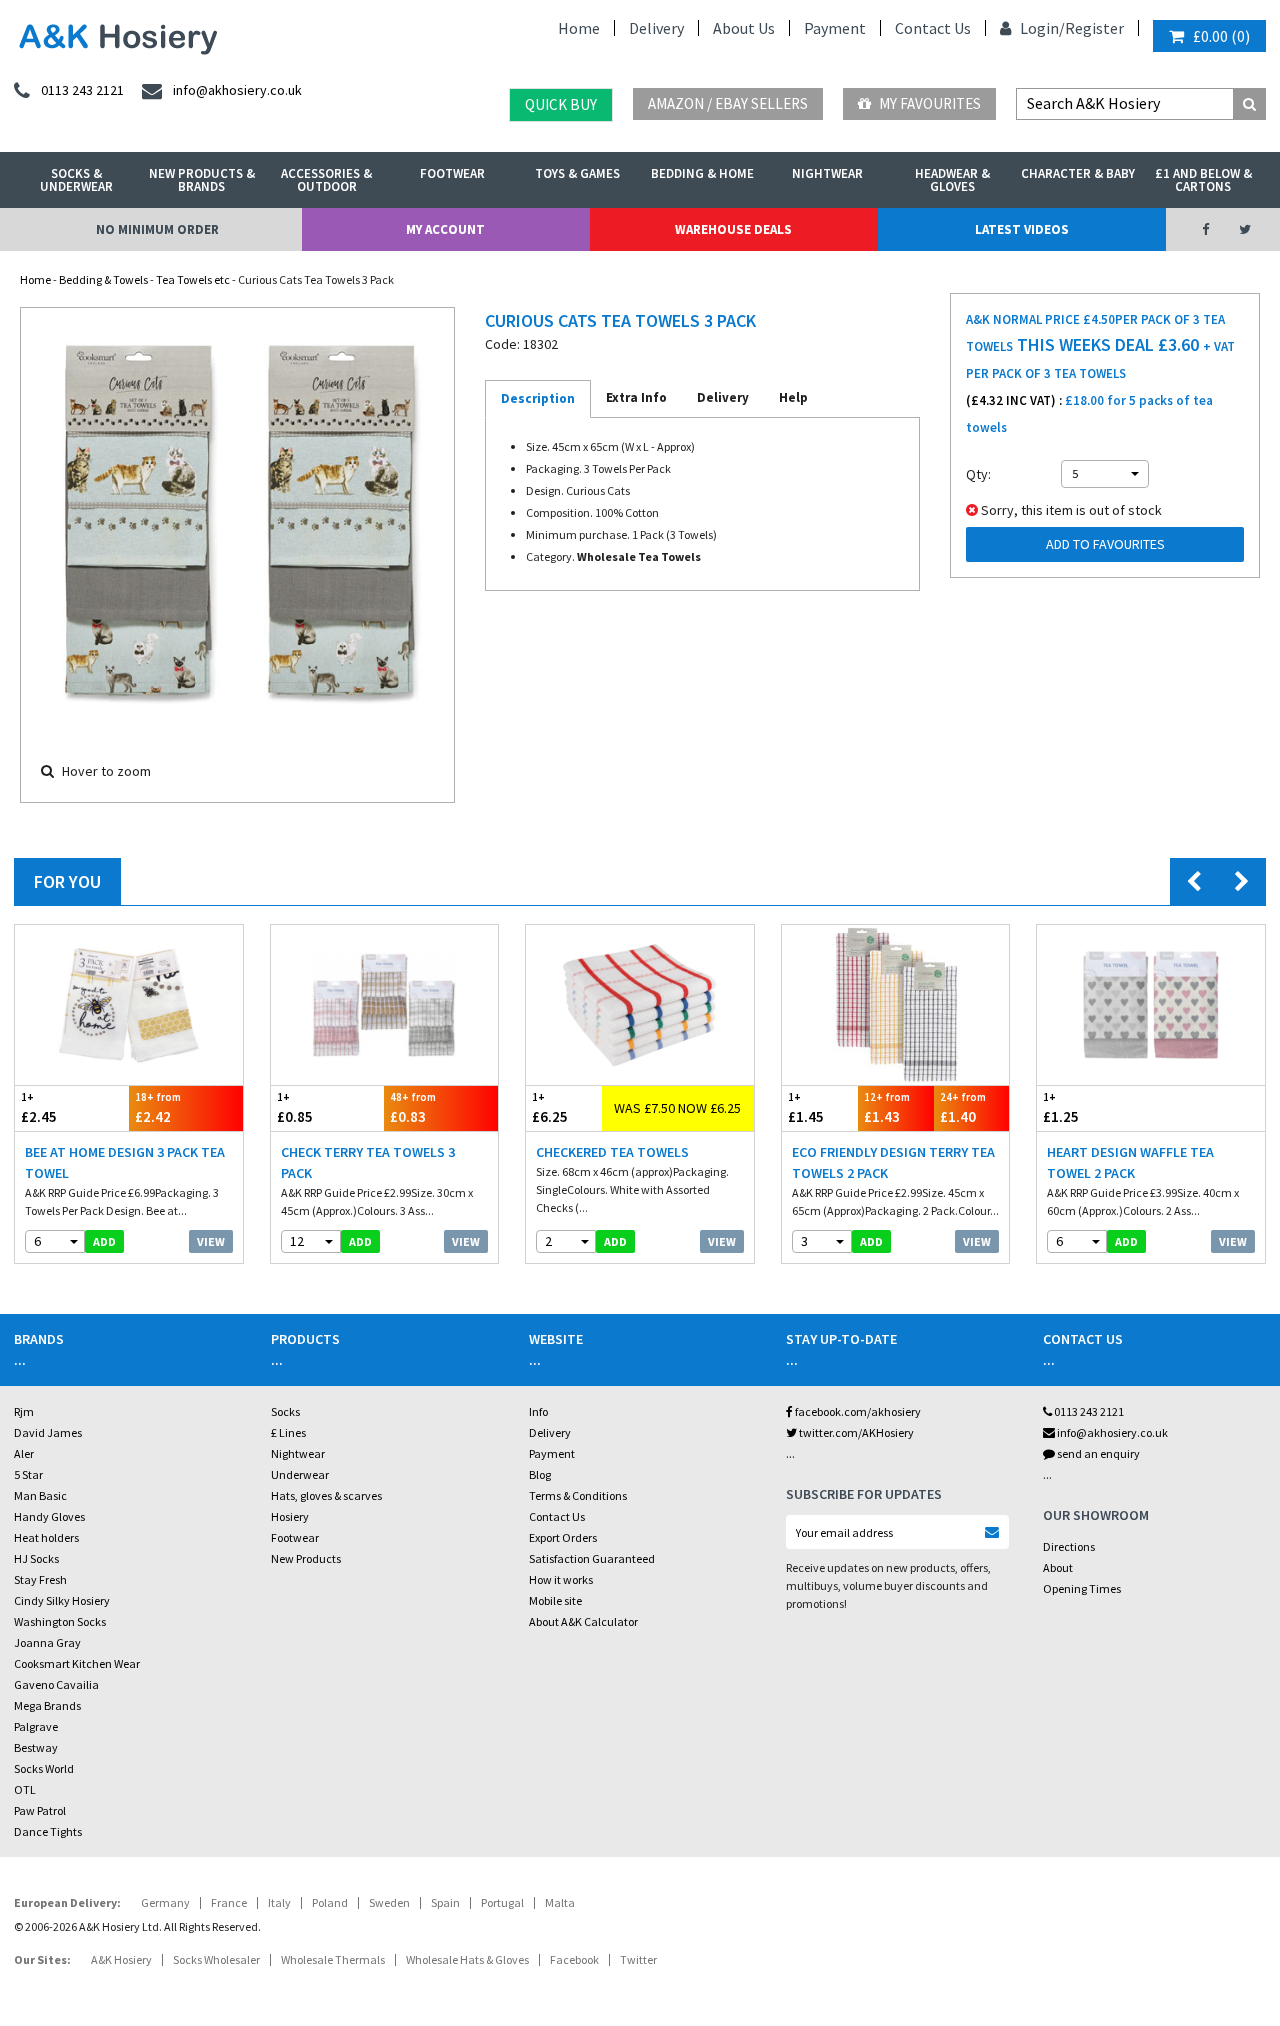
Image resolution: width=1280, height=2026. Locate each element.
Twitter (638, 1959)
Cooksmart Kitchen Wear (77, 1663)
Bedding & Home (702, 173)
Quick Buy (561, 104)
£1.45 (806, 1108)
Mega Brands (47, 1705)
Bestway (36, 1747)
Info (538, 1411)
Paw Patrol (40, 1810)
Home (579, 28)
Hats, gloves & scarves (326, 1495)
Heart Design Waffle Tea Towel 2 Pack (1130, 1162)
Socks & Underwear (76, 180)
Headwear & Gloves (952, 180)
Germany (165, 1902)
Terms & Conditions (578, 1495)
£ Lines (288, 1432)
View (211, 1241)
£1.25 (1061, 1108)
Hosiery (290, 1516)
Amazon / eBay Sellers (728, 103)
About (1058, 1567)
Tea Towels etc (193, 279)
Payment (835, 28)
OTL (25, 1789)
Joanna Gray (47, 1642)
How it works (561, 1579)
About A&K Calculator (583, 1621)
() (1221, 36)
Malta (560, 1902)
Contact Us (933, 28)
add (104, 1241)
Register (1094, 28)
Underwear (300, 1474)
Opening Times (1082, 1588)
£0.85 (295, 1108)
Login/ (1041, 28)
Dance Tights (48, 1831)
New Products (306, 1558)
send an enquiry (1097, 1453)
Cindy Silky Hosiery (62, 1600)
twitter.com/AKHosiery (855, 1432)
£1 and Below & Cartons (1203, 180)
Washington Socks (60, 1621)
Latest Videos (1022, 229)
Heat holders (46, 1537)
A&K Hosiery (121, 1959)
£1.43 (887, 1108)
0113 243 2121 (1088, 1411)
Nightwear (827, 173)
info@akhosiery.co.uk (1112, 1432)
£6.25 (550, 1108)
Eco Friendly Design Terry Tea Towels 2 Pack (893, 1162)
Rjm (24, 1411)
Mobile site (555, 1600)
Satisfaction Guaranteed (592, 1558)
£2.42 (158, 1108)
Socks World (44, 1768)
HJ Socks (36, 1558)
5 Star (28, 1474)
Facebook (574, 1959)
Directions (1069, 1546)
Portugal (502, 1902)
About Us (744, 28)
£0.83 (413, 1108)
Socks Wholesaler (216, 1959)
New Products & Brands (202, 180)
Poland (330, 1902)
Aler (24, 1453)
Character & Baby (1078, 173)
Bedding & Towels (103, 279)
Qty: (978, 474)
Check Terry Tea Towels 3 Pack (368, 1162)
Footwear (452, 173)
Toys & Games (577, 173)
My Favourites (928, 103)
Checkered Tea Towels (612, 1152)
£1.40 (963, 1108)
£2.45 (39, 1108)
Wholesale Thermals (333, 1959)
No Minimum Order (157, 229)
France (229, 1902)
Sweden (389, 1902)
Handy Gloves (49, 1516)
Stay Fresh (40, 1579)
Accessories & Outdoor (326, 180)
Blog (540, 1474)
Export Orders (563, 1537)
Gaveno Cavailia (56, 1684)
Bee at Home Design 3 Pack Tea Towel (125, 1162)
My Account (445, 229)
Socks (285, 1411)
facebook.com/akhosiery (857, 1411)
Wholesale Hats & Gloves (467, 1959)
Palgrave (36, 1726)
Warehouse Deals (733, 229)
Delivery (656, 28)
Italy (279, 1902)
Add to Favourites (1105, 544)
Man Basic (40, 1495)
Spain (445, 1902)
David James (48, 1432)
